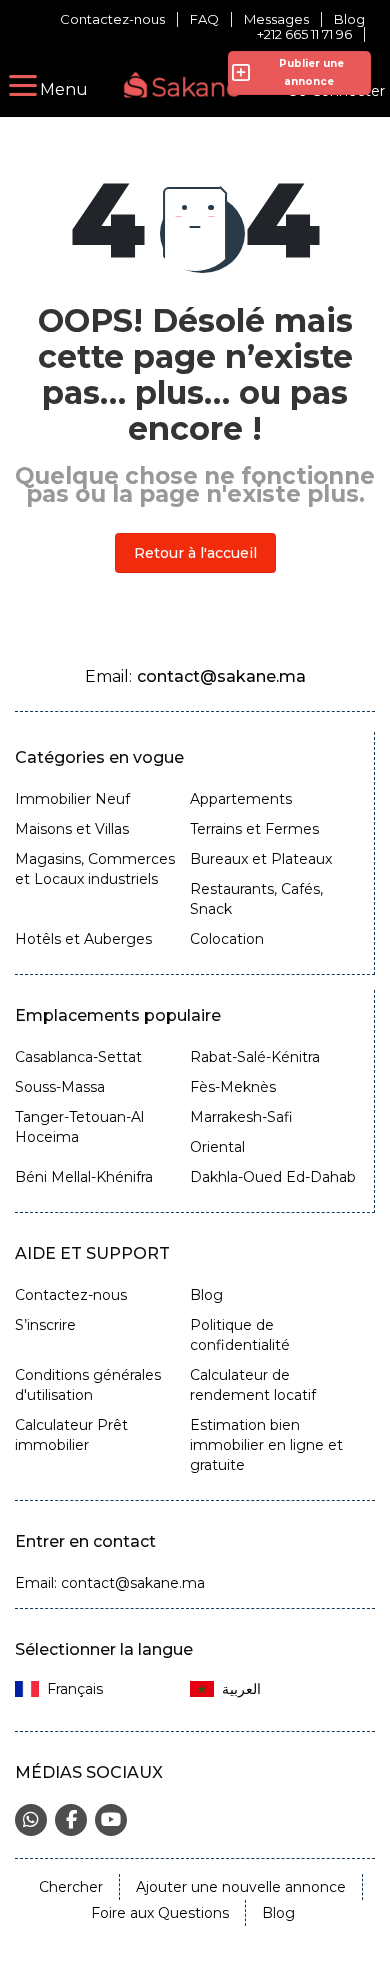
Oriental (217, 1147)
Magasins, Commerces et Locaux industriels (95, 869)
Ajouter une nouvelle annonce (241, 1887)
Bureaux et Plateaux (261, 859)
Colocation (227, 939)
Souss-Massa (60, 1087)
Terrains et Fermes (254, 829)
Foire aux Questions (160, 1913)
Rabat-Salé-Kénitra (255, 1057)
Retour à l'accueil (195, 553)
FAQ (204, 19)
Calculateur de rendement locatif (253, 1385)
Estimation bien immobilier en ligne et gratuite (266, 1445)
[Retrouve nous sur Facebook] (71, 1820)
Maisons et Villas (72, 829)
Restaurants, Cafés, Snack (256, 899)
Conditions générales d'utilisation (88, 1385)
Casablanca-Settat (78, 1057)
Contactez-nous (112, 19)
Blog (349, 19)
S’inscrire (45, 1325)
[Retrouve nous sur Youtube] (111, 1820)
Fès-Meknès (233, 1087)
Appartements (241, 799)
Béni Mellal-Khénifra (84, 1177)
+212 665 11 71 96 (304, 34)
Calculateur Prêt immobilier (71, 1435)
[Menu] (23, 86)
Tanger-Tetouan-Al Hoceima (79, 1127)
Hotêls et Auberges (83, 939)
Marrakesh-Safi (241, 1117)
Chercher (71, 1887)
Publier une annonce (308, 72)
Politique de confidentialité (240, 1335)
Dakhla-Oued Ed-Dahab (273, 1177)
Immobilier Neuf (72, 799)
